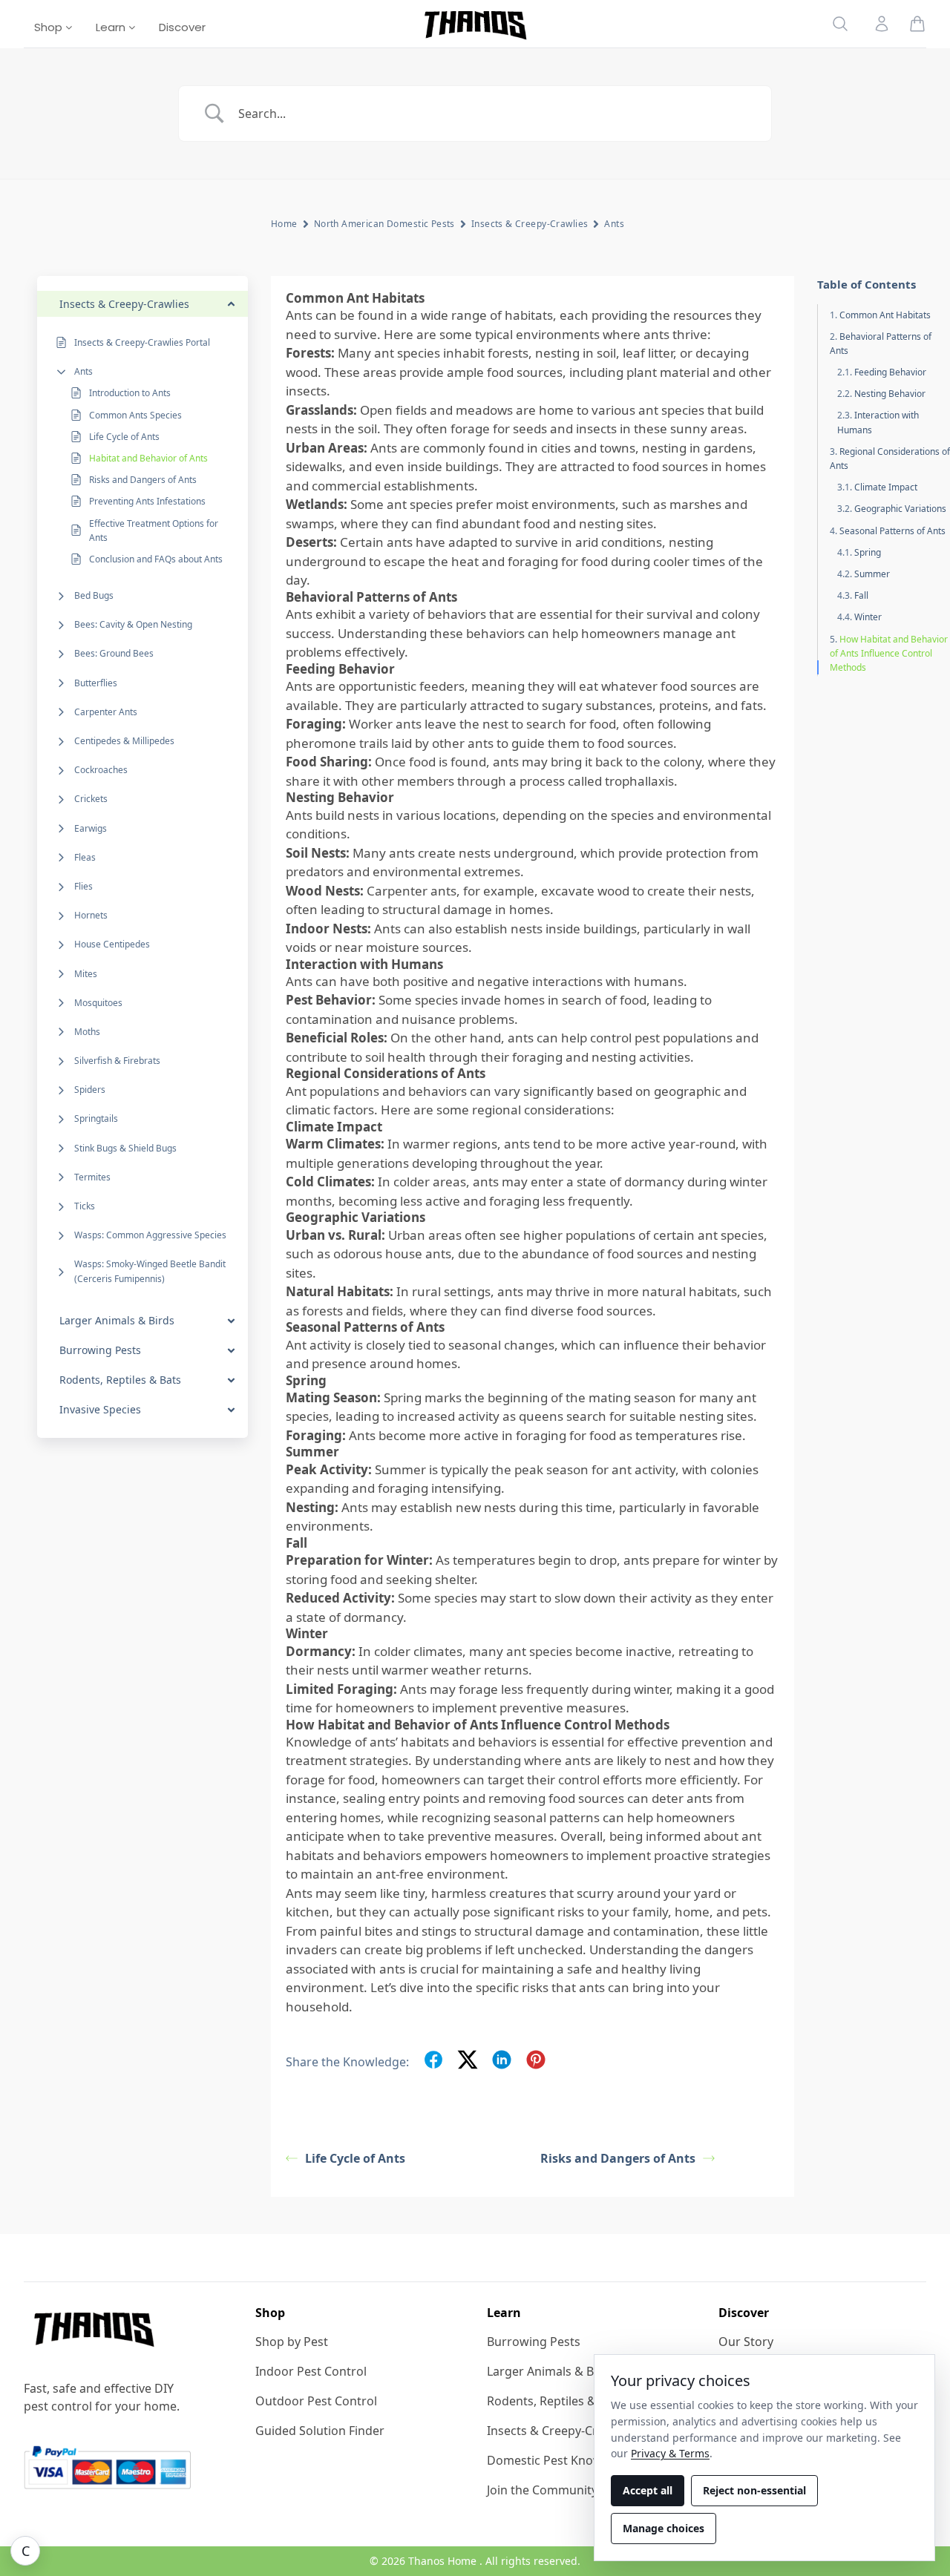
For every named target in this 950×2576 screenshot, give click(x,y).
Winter (868, 617)
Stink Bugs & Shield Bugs (125, 1148)
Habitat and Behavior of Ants (148, 458)
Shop (50, 27)
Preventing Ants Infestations (147, 501)
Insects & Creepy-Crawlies (530, 224)
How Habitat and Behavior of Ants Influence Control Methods (889, 653)
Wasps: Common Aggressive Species (150, 1235)
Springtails (96, 1118)
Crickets (91, 799)
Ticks (85, 1206)
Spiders (90, 1090)
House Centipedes (112, 944)
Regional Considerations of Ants (890, 459)
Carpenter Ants (106, 712)
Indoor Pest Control (311, 2371)
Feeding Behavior (890, 372)
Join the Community (542, 2490)
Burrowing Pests (534, 2342)
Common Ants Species (135, 415)
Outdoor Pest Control (316, 2401)
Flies (83, 886)
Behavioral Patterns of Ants (881, 344)
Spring (868, 552)
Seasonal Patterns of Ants (892, 531)
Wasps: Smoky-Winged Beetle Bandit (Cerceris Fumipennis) (150, 1271)
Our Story (746, 2342)
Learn (112, 27)
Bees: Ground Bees (114, 653)
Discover (182, 27)
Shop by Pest (292, 2342)
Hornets (91, 915)
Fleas (85, 857)
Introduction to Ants (130, 393)
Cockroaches (101, 770)
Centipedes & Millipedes (124, 741)
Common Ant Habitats (885, 315)
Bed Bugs (94, 595)
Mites (86, 974)
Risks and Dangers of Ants (143, 480)
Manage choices (664, 2528)
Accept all (648, 2490)
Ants (83, 371)
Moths (87, 1032)
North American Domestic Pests (384, 224)
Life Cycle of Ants (124, 437)
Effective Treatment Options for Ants (154, 530)
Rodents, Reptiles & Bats (555, 2401)
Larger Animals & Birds (551, 2371)
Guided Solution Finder (320, 2431)
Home (284, 224)
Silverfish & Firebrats (117, 1061)
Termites (92, 1177)
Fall (861, 595)
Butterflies (96, 683)
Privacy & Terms (670, 2453)
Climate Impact (886, 487)
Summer (872, 574)
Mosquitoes (98, 1003)
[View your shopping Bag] (917, 24)
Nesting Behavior (890, 394)
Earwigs (91, 828)
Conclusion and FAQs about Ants (156, 559)
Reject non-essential (754, 2490)
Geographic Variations (900, 509)
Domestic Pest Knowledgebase (574, 2460)
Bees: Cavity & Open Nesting (133, 624)
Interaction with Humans (878, 422)
